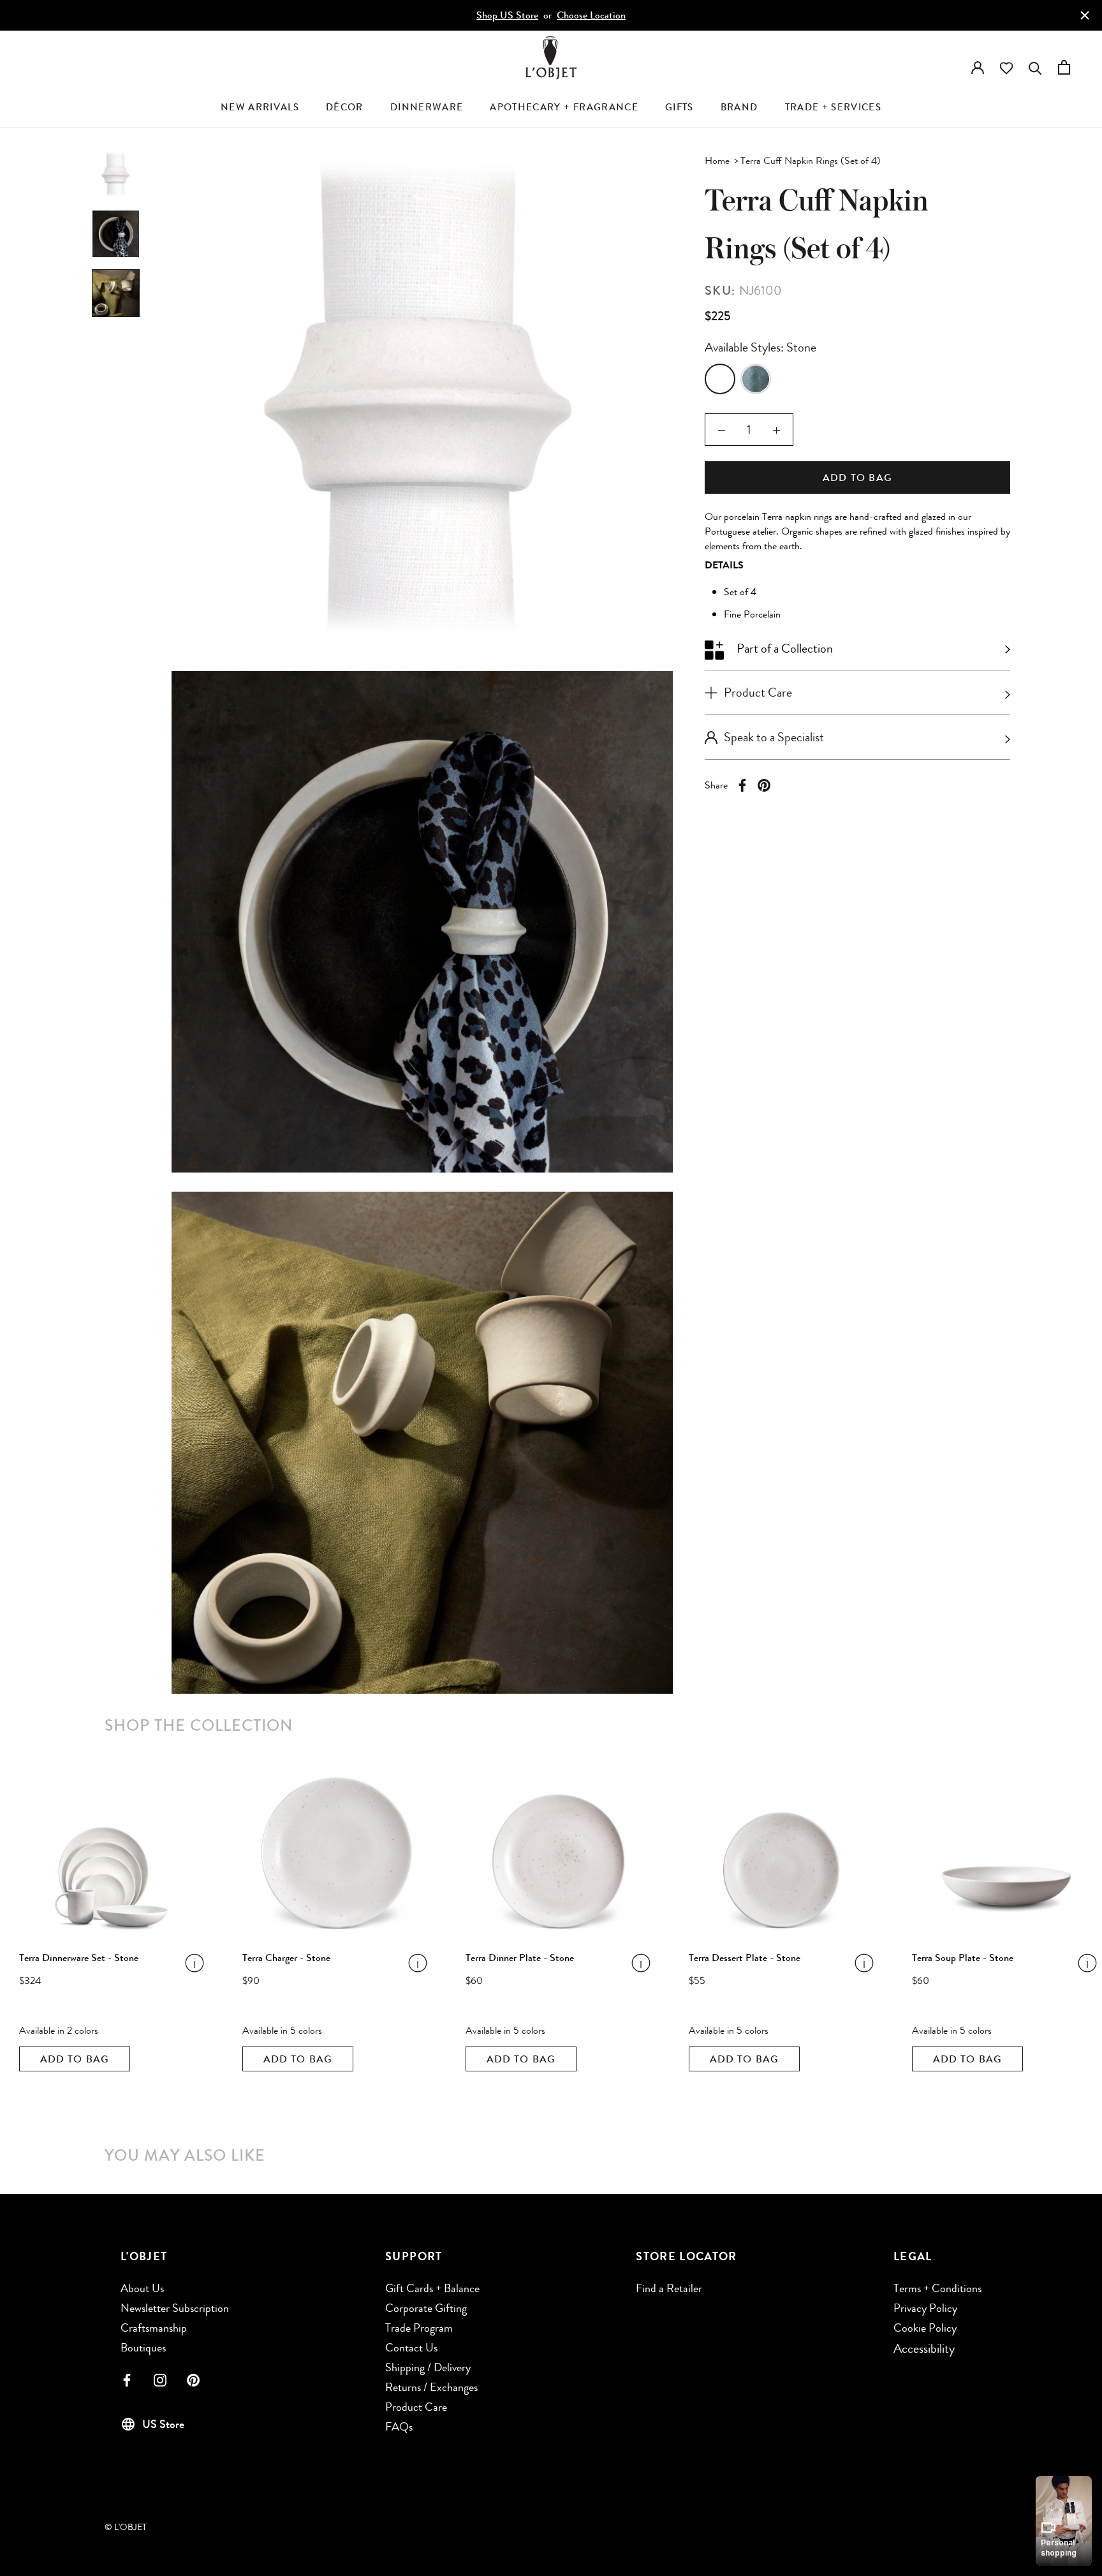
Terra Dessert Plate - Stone (745, 1958)
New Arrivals (260, 107)
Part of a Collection (783, 648)
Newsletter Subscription (175, 2308)
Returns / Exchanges (431, 2387)
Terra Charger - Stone (286, 1958)
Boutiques (143, 2348)
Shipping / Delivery (428, 2367)
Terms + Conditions (937, 2288)
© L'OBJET (126, 2527)
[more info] (171, 1962)
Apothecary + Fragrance (564, 107)
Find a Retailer (669, 2288)
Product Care (416, 2407)
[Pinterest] (764, 785)
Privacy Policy (925, 2308)
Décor (345, 107)
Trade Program (419, 2328)
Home (717, 160)
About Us (142, 2288)
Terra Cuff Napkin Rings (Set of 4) (811, 160)
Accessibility (924, 2349)
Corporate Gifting (426, 2308)
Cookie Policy (925, 2328)
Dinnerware (427, 107)
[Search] (1035, 65)
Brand (739, 107)
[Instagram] (160, 2379)
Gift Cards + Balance (432, 2288)
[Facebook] (742, 785)
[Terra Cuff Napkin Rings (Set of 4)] (720, 379)
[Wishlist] (1006, 67)
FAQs (399, 2427)
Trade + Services (834, 107)
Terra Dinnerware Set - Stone (79, 1958)
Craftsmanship (154, 2328)
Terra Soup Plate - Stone (963, 1958)
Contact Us (411, 2348)
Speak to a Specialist (774, 737)
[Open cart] (1064, 65)
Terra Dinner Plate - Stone (520, 1958)
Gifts (680, 107)
